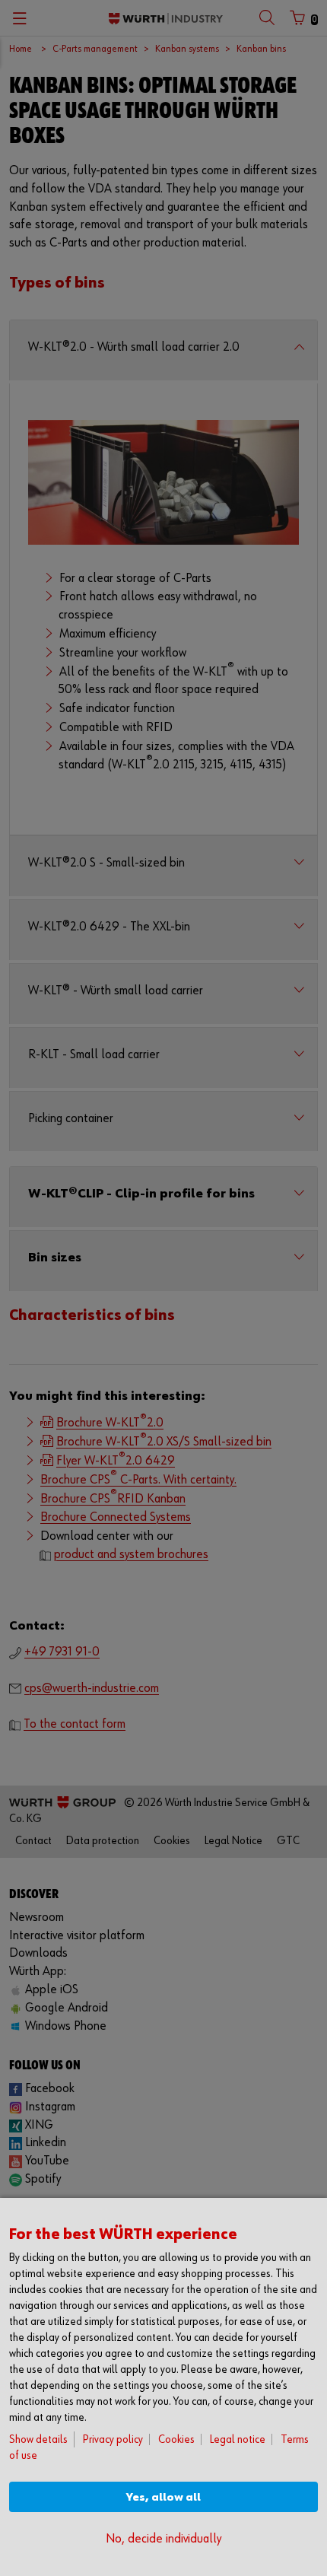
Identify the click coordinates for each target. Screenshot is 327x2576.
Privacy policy (113, 2439)
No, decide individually (163, 2539)
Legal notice (238, 2439)
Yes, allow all (163, 2497)
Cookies (176, 2439)
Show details (38, 2439)
